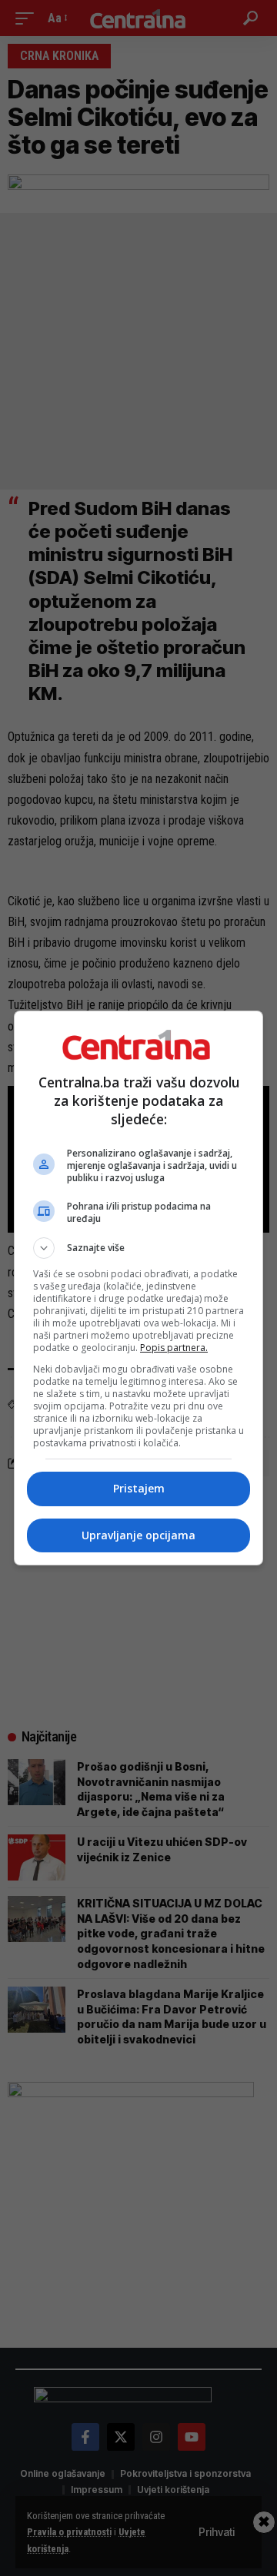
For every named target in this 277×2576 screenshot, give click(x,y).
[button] (138, 1248)
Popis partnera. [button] (174, 1348)
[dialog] (138, 1288)
